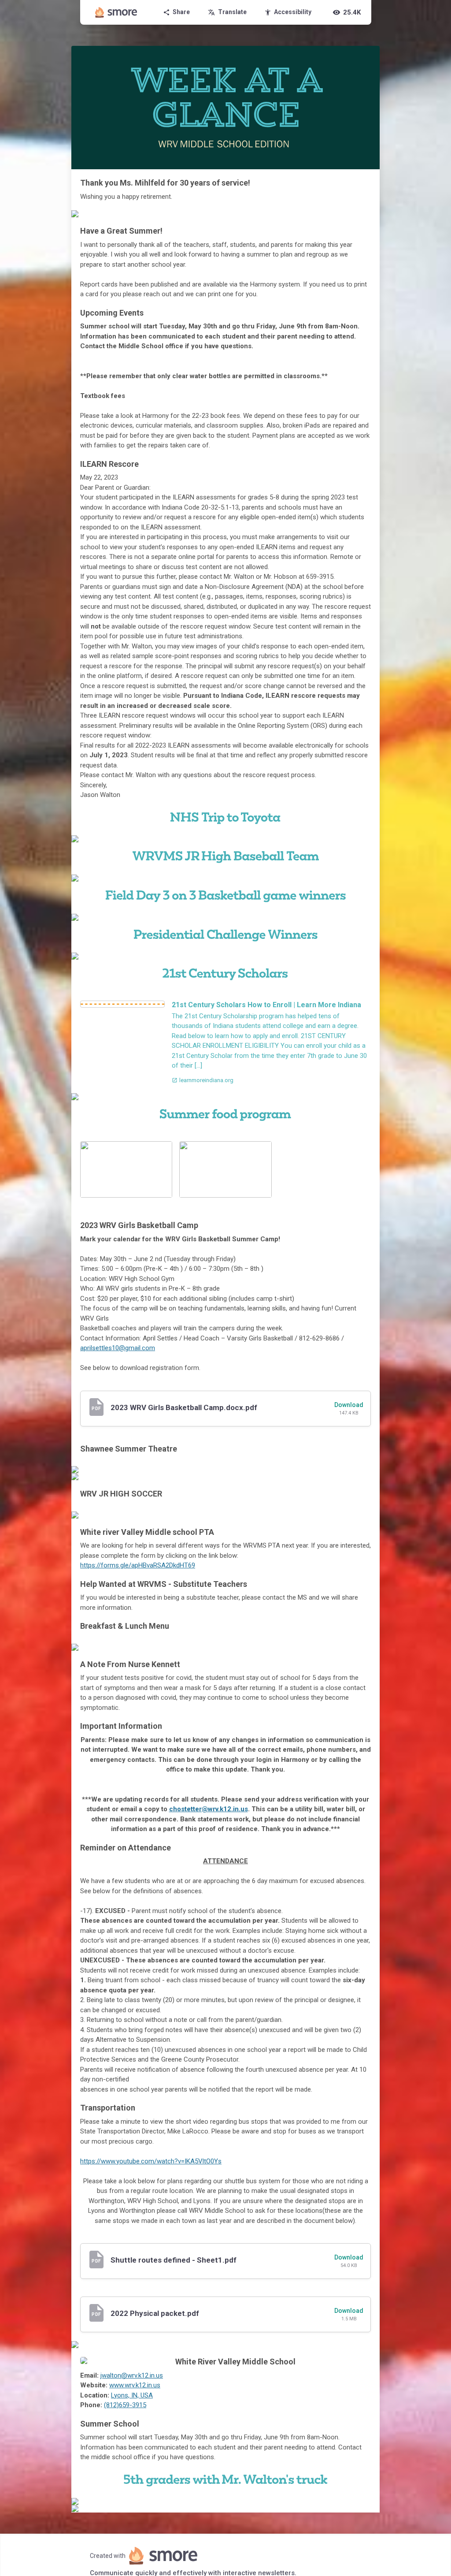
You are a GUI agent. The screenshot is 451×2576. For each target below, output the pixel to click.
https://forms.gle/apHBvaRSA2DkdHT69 (138, 1565)
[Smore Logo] (116, 12)
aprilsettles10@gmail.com (118, 1348)
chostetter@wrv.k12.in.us (209, 1809)
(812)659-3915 (125, 2405)
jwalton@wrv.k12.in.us (132, 2375)
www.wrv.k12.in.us (135, 2385)
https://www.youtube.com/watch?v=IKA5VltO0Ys (151, 2161)
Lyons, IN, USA (132, 2395)
